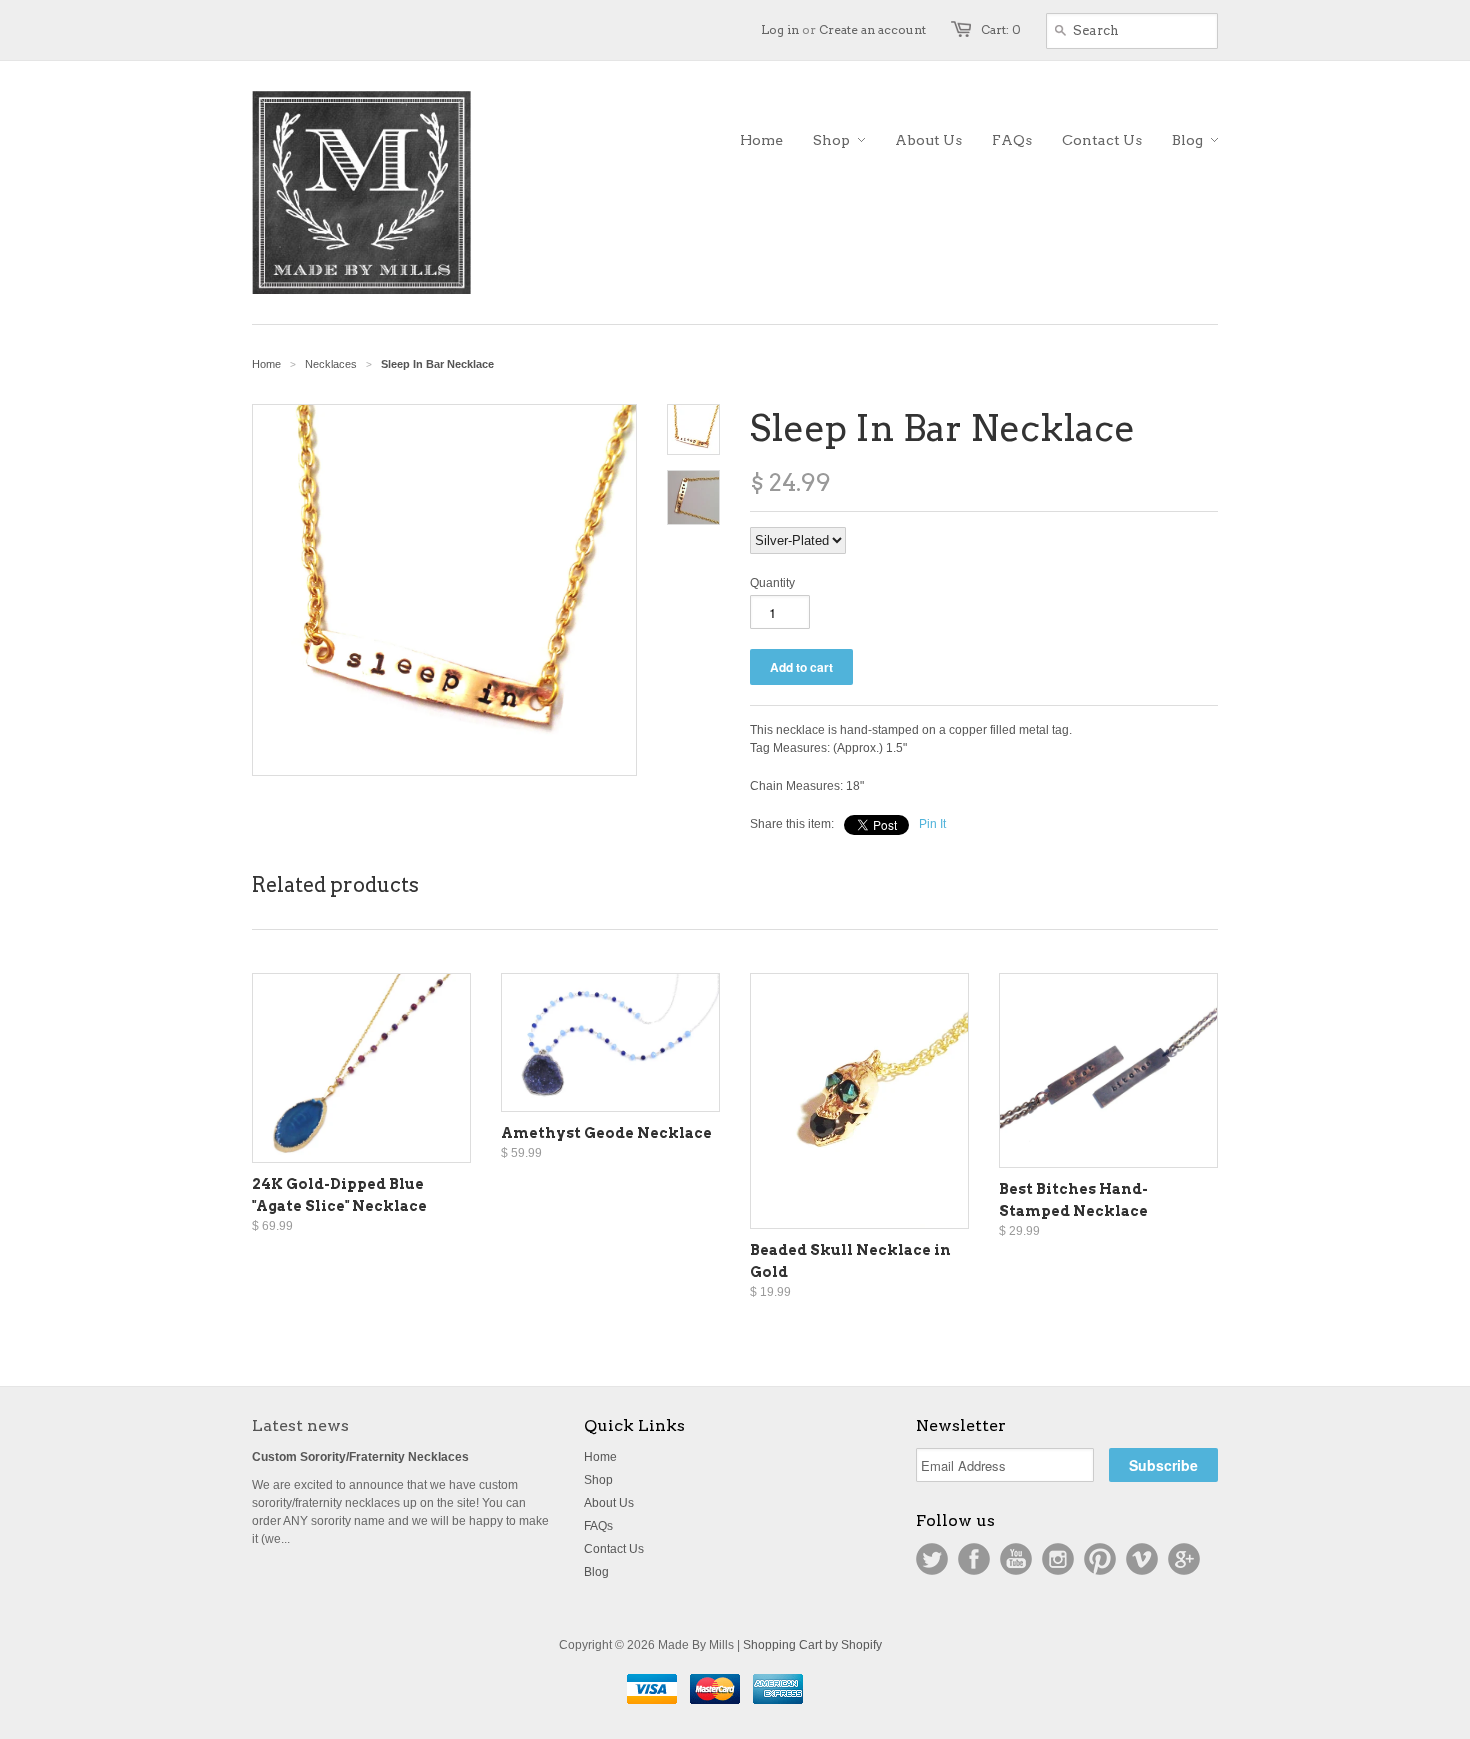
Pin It (932, 824)
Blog (596, 1572)
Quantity (772, 583)
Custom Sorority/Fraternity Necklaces (360, 1457)
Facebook (974, 1559)
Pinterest (1100, 1559)
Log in (780, 29)
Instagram (1058, 1559)
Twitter (932, 1559)
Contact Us (614, 1549)
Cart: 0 (1001, 29)
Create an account (872, 29)
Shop (598, 1480)
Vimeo (1142, 1559)
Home (600, 1457)
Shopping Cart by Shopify (812, 1645)
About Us (609, 1503)
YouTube (1016, 1559)
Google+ (1184, 1559)
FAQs (598, 1526)
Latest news (300, 1425)
